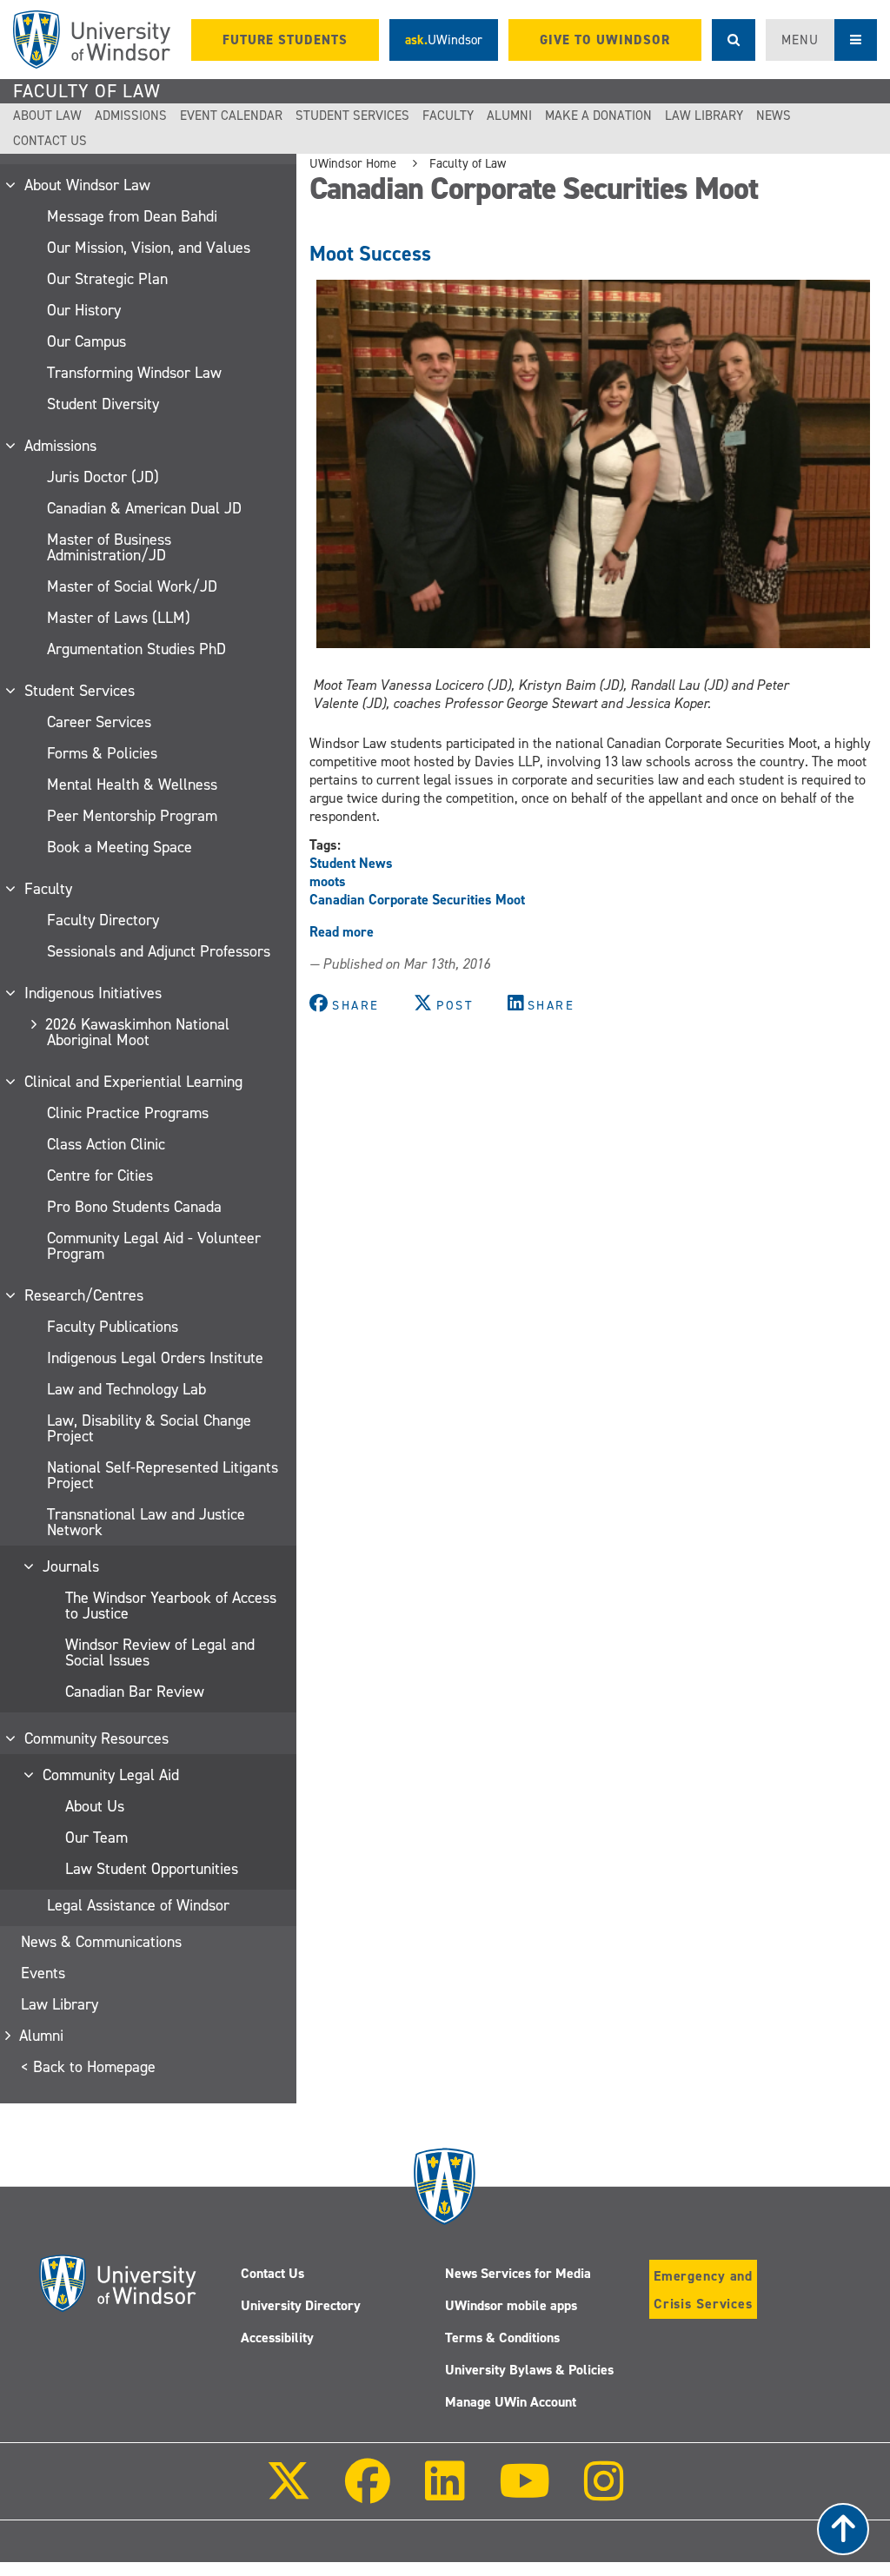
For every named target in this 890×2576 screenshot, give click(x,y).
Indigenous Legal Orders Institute (155, 1358)
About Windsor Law (88, 185)
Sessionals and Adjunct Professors (159, 951)
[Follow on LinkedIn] (444, 2493)
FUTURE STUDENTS (285, 40)
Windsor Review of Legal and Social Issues (160, 1652)
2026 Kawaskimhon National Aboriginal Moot (138, 1032)
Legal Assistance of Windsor (138, 1905)
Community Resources (97, 1738)
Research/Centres (85, 1295)
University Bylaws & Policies (529, 2370)
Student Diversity (103, 404)
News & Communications (101, 1942)
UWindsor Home (353, 163)
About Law (47, 116)
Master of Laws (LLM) (119, 618)
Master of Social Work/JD (132, 586)
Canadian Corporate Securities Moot (417, 900)
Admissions (131, 116)
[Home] (92, 40)
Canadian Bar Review (135, 1692)
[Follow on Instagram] (604, 2493)
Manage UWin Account (511, 2402)
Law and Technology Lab (126, 1389)
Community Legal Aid (112, 1775)
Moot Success (370, 254)
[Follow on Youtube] (525, 2493)
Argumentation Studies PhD (136, 649)
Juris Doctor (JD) (103, 477)
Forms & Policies (102, 753)
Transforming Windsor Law (134, 373)
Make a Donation (598, 116)
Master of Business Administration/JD (109, 547)
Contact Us (50, 141)
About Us (95, 1806)
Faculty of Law (87, 91)
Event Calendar (231, 116)
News (774, 116)
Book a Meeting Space (120, 847)
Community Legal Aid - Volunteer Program (154, 1246)
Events (43, 1973)
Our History (84, 310)
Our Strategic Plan (107, 279)
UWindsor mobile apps (511, 2305)
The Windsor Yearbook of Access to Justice (171, 1606)
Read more (342, 932)
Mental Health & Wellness (132, 785)
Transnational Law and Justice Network (146, 1522)
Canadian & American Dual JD (144, 508)
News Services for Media (518, 2273)
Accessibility (277, 2338)
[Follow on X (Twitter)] (289, 2493)
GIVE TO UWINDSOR (605, 40)
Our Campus (86, 341)
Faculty (448, 116)
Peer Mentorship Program (132, 816)
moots (328, 881)
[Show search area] (734, 40)
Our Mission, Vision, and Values (149, 248)
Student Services (352, 116)
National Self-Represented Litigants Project (163, 1475)
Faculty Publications (113, 1327)
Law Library (704, 116)
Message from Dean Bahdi (132, 216)
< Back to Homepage (88, 2067)
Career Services (99, 722)
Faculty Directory (103, 920)
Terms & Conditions (502, 2338)
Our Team (96, 1838)
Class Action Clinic (106, 1144)
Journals (72, 1566)
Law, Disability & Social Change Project (149, 1428)
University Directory (301, 2305)
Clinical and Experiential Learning (134, 1082)
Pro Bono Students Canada (134, 1207)
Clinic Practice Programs (128, 1113)
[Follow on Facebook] (368, 2493)
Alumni (509, 116)
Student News (351, 863)
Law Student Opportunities (152, 1869)
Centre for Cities (100, 1175)
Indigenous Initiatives (94, 993)
